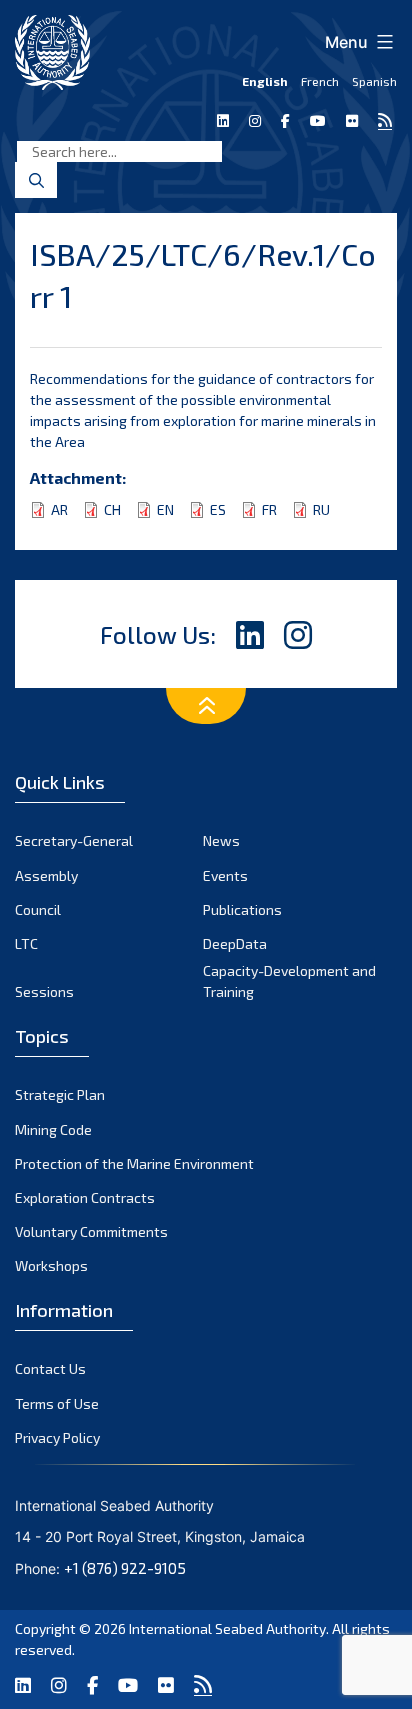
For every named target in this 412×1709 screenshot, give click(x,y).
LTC (26, 943)
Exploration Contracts (85, 1197)
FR (269, 509)
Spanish (374, 81)
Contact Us (50, 1368)
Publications (242, 909)
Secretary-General (74, 840)
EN (165, 509)
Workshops (51, 1265)
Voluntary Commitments (91, 1231)
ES (218, 509)
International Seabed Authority (227, 1628)
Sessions (44, 991)
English (265, 81)
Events (225, 875)
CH (112, 509)
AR (59, 509)
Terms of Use (57, 1403)
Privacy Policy (57, 1437)
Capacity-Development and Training (289, 981)
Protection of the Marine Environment (134, 1163)
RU (321, 509)
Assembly (46, 875)
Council (38, 909)
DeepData (235, 943)
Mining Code (53, 1129)
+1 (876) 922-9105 (125, 1568)
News (221, 840)
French (320, 81)
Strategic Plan (60, 1094)
